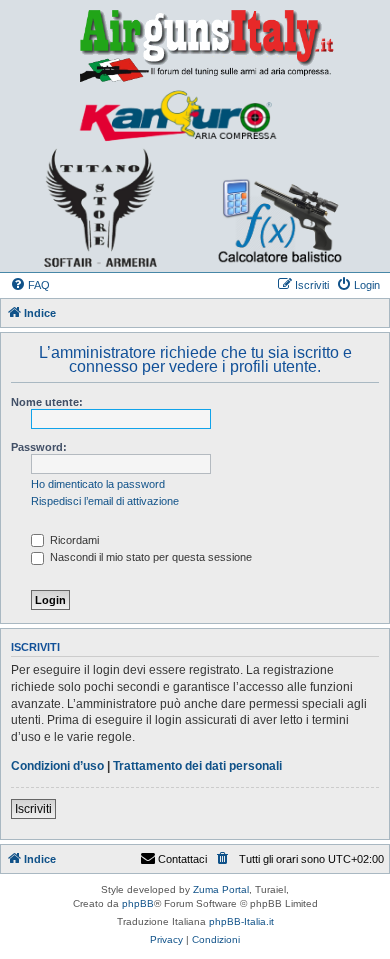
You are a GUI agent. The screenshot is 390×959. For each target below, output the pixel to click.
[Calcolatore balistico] (269, 207)
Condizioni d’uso (57, 766)
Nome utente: (47, 402)
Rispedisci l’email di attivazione (105, 501)
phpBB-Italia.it (241, 921)
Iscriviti (33, 809)
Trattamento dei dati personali (197, 766)
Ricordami (73, 540)
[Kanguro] (177, 116)
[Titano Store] (100, 208)
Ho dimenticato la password (98, 484)
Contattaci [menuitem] (182, 859)
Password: (39, 447)
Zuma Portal (221, 889)
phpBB (138, 903)
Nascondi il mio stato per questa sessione (149, 557)
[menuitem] (30, 285)
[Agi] (195, 44)
